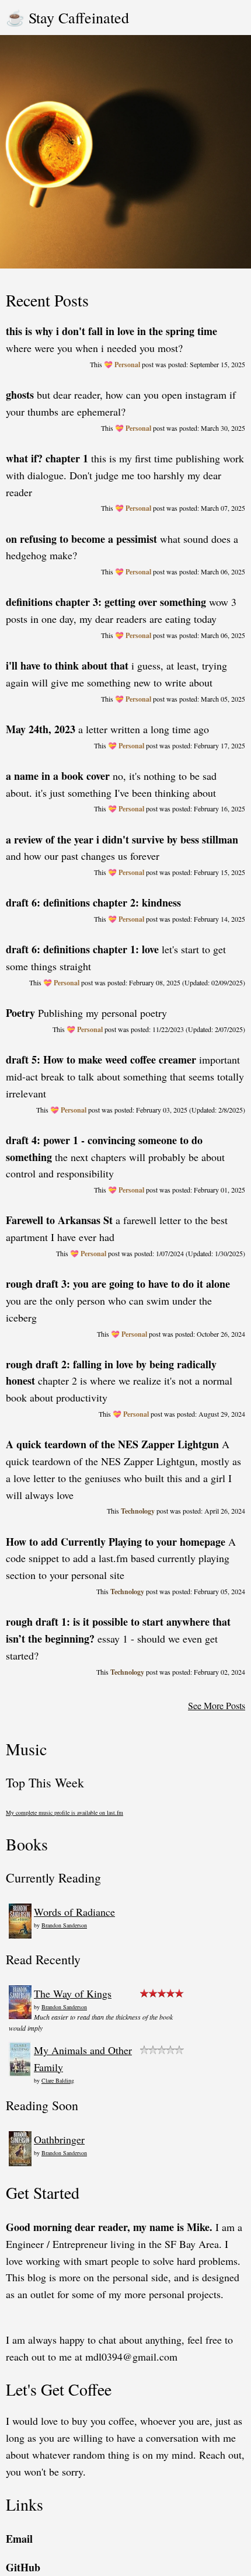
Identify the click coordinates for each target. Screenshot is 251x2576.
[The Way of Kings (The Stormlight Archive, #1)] (20, 2015)
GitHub (23, 2567)
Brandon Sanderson (64, 1925)
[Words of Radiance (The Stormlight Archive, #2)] (20, 1935)
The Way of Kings (73, 1993)
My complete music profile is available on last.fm (65, 1812)
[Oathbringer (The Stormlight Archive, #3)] (20, 2162)
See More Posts (217, 1705)
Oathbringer (59, 2139)
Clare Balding (58, 2080)
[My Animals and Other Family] (20, 2073)
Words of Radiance (74, 1912)
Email (19, 2539)
